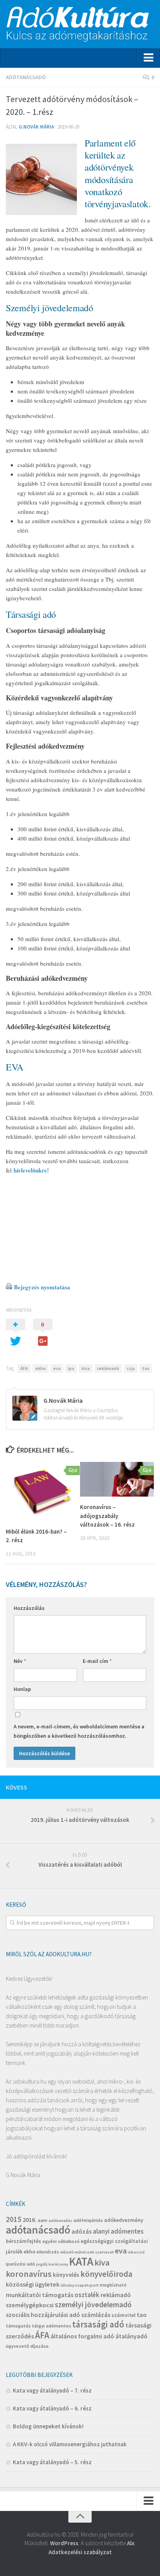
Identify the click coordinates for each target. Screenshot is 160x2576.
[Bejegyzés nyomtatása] (9, 1287)
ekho (41, 1368)
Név (20, 1661)
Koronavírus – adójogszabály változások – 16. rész (107, 1516)
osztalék (87, 2295)
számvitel (123, 2315)
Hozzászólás (29, 1608)
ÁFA (24, 1368)
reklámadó (108, 1368)
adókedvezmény (124, 2220)
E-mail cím (97, 1661)
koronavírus (29, 2274)
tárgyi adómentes (51, 2326)
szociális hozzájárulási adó (43, 2315)
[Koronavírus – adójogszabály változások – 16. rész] (117, 1479)
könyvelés (66, 2275)
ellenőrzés (48, 2252)
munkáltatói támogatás (40, 2295)
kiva (86, 1368)
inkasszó (136, 2252)
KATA (81, 2261)
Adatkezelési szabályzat (80, 2552)
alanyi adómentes (118, 2231)
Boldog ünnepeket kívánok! (48, 2426)
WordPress (64, 2543)
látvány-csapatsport (80, 2285)
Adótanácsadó (26, 77)
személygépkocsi (30, 2305)
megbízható (113, 2285)
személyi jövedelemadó (93, 2304)
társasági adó (98, 2324)
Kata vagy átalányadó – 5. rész (52, 2462)
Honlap (22, 1689)
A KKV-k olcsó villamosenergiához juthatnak (70, 2444)
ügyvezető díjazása (27, 2346)
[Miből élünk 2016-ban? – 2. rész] (43, 1492)
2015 (14, 2219)
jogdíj (42, 2264)
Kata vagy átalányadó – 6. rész (52, 2408)
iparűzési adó (20, 2264)
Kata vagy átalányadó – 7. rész (52, 2390)
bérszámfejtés (23, 2241)
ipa (71, 1368)
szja (131, 1368)
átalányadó (131, 2336)
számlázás (96, 2315)
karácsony (58, 2264)
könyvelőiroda (106, 2274)
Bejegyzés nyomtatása (42, 1287)
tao (146, 1368)
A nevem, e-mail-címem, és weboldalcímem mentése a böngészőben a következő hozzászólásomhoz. (79, 1731)
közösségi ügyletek (33, 2284)
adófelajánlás (88, 2220)
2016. (30, 2220)
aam (43, 2220)
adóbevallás (60, 2221)
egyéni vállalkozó (61, 2241)
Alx (131, 2543)
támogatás (18, 2326)
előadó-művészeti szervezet (87, 2252)
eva (57, 1368)
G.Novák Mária (36, 127)
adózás (82, 2231)
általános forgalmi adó (82, 2336)
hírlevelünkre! (30, 1170)
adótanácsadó (38, 2230)
